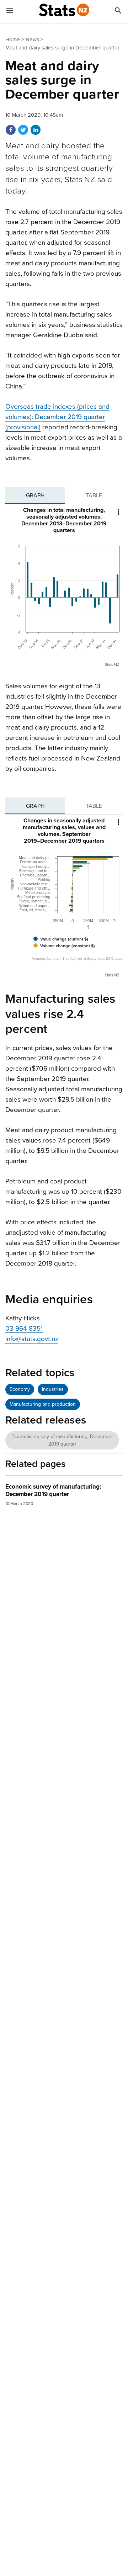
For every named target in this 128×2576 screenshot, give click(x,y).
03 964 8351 (24, 1329)
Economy (20, 1389)
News (32, 39)
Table (94, 495)
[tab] (35, 495)
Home (13, 39)
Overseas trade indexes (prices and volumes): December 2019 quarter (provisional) (57, 417)
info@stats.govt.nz (32, 1339)
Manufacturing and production (43, 1404)
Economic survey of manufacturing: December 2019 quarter (62, 1440)
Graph (35, 495)
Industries (53, 1389)
